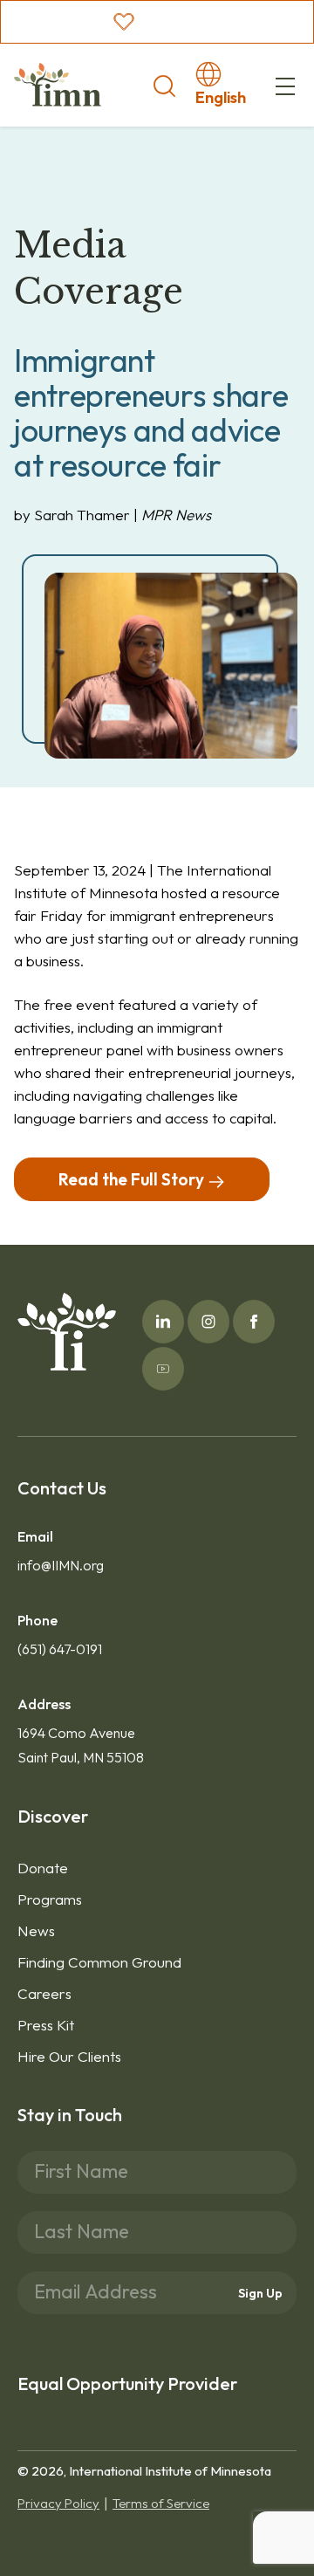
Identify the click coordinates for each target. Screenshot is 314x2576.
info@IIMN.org (61, 1565)
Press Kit (46, 2025)
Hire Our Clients (69, 2056)
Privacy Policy (58, 2503)
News (36, 1930)
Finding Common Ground (99, 1962)
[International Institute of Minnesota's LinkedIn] (163, 1322)
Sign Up (260, 2293)
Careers (44, 1993)
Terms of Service (161, 2503)
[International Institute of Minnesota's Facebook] (254, 1322)
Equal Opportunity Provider (127, 2384)
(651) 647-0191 (60, 1649)
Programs (50, 1899)
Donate (43, 1868)
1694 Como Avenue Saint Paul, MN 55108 (81, 1745)
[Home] (58, 85)
